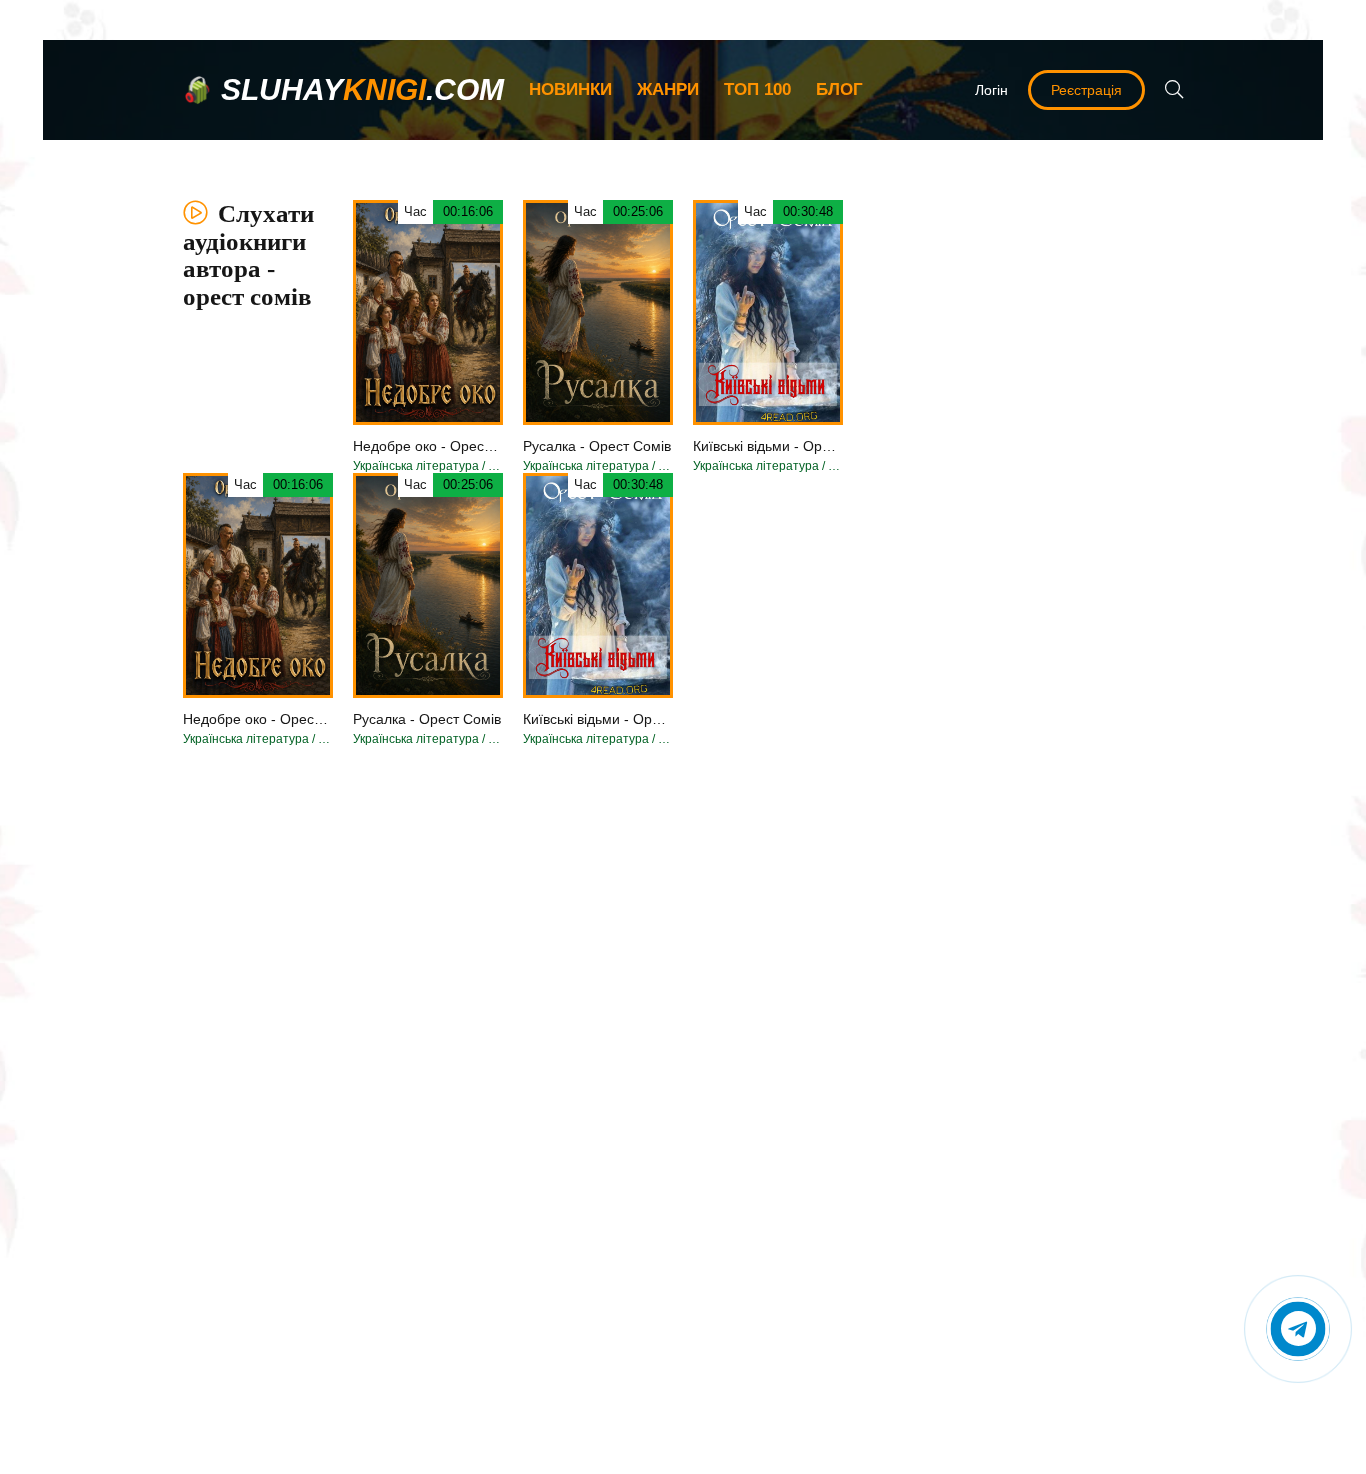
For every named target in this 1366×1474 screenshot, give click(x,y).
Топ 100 (757, 89)
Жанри (668, 89)
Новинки (570, 89)
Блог (839, 89)
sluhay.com (362, 89)
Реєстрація (1086, 90)
